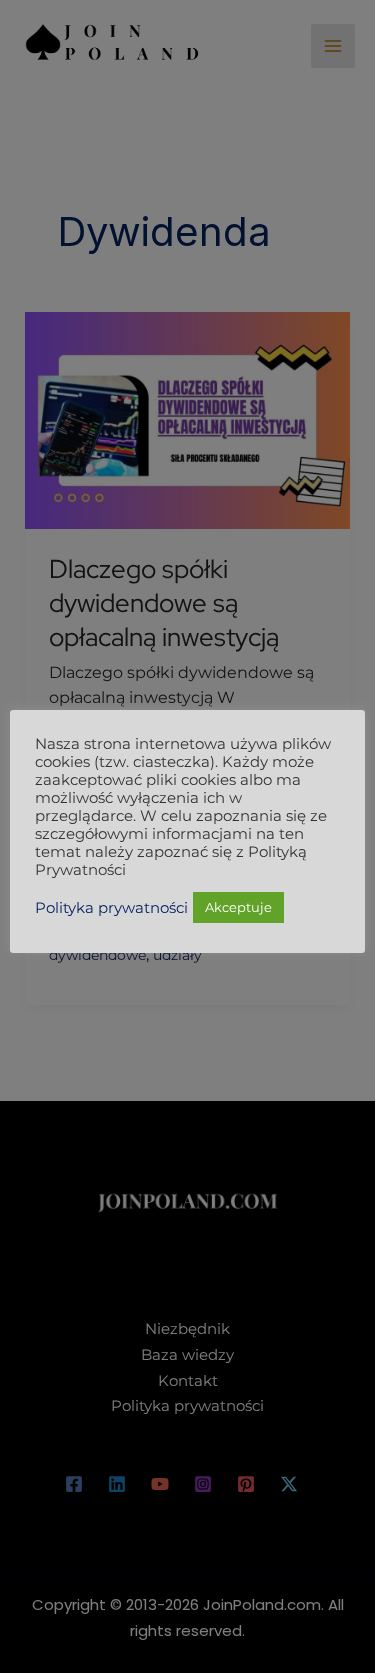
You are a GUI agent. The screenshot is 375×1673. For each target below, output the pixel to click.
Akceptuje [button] (238, 907)
